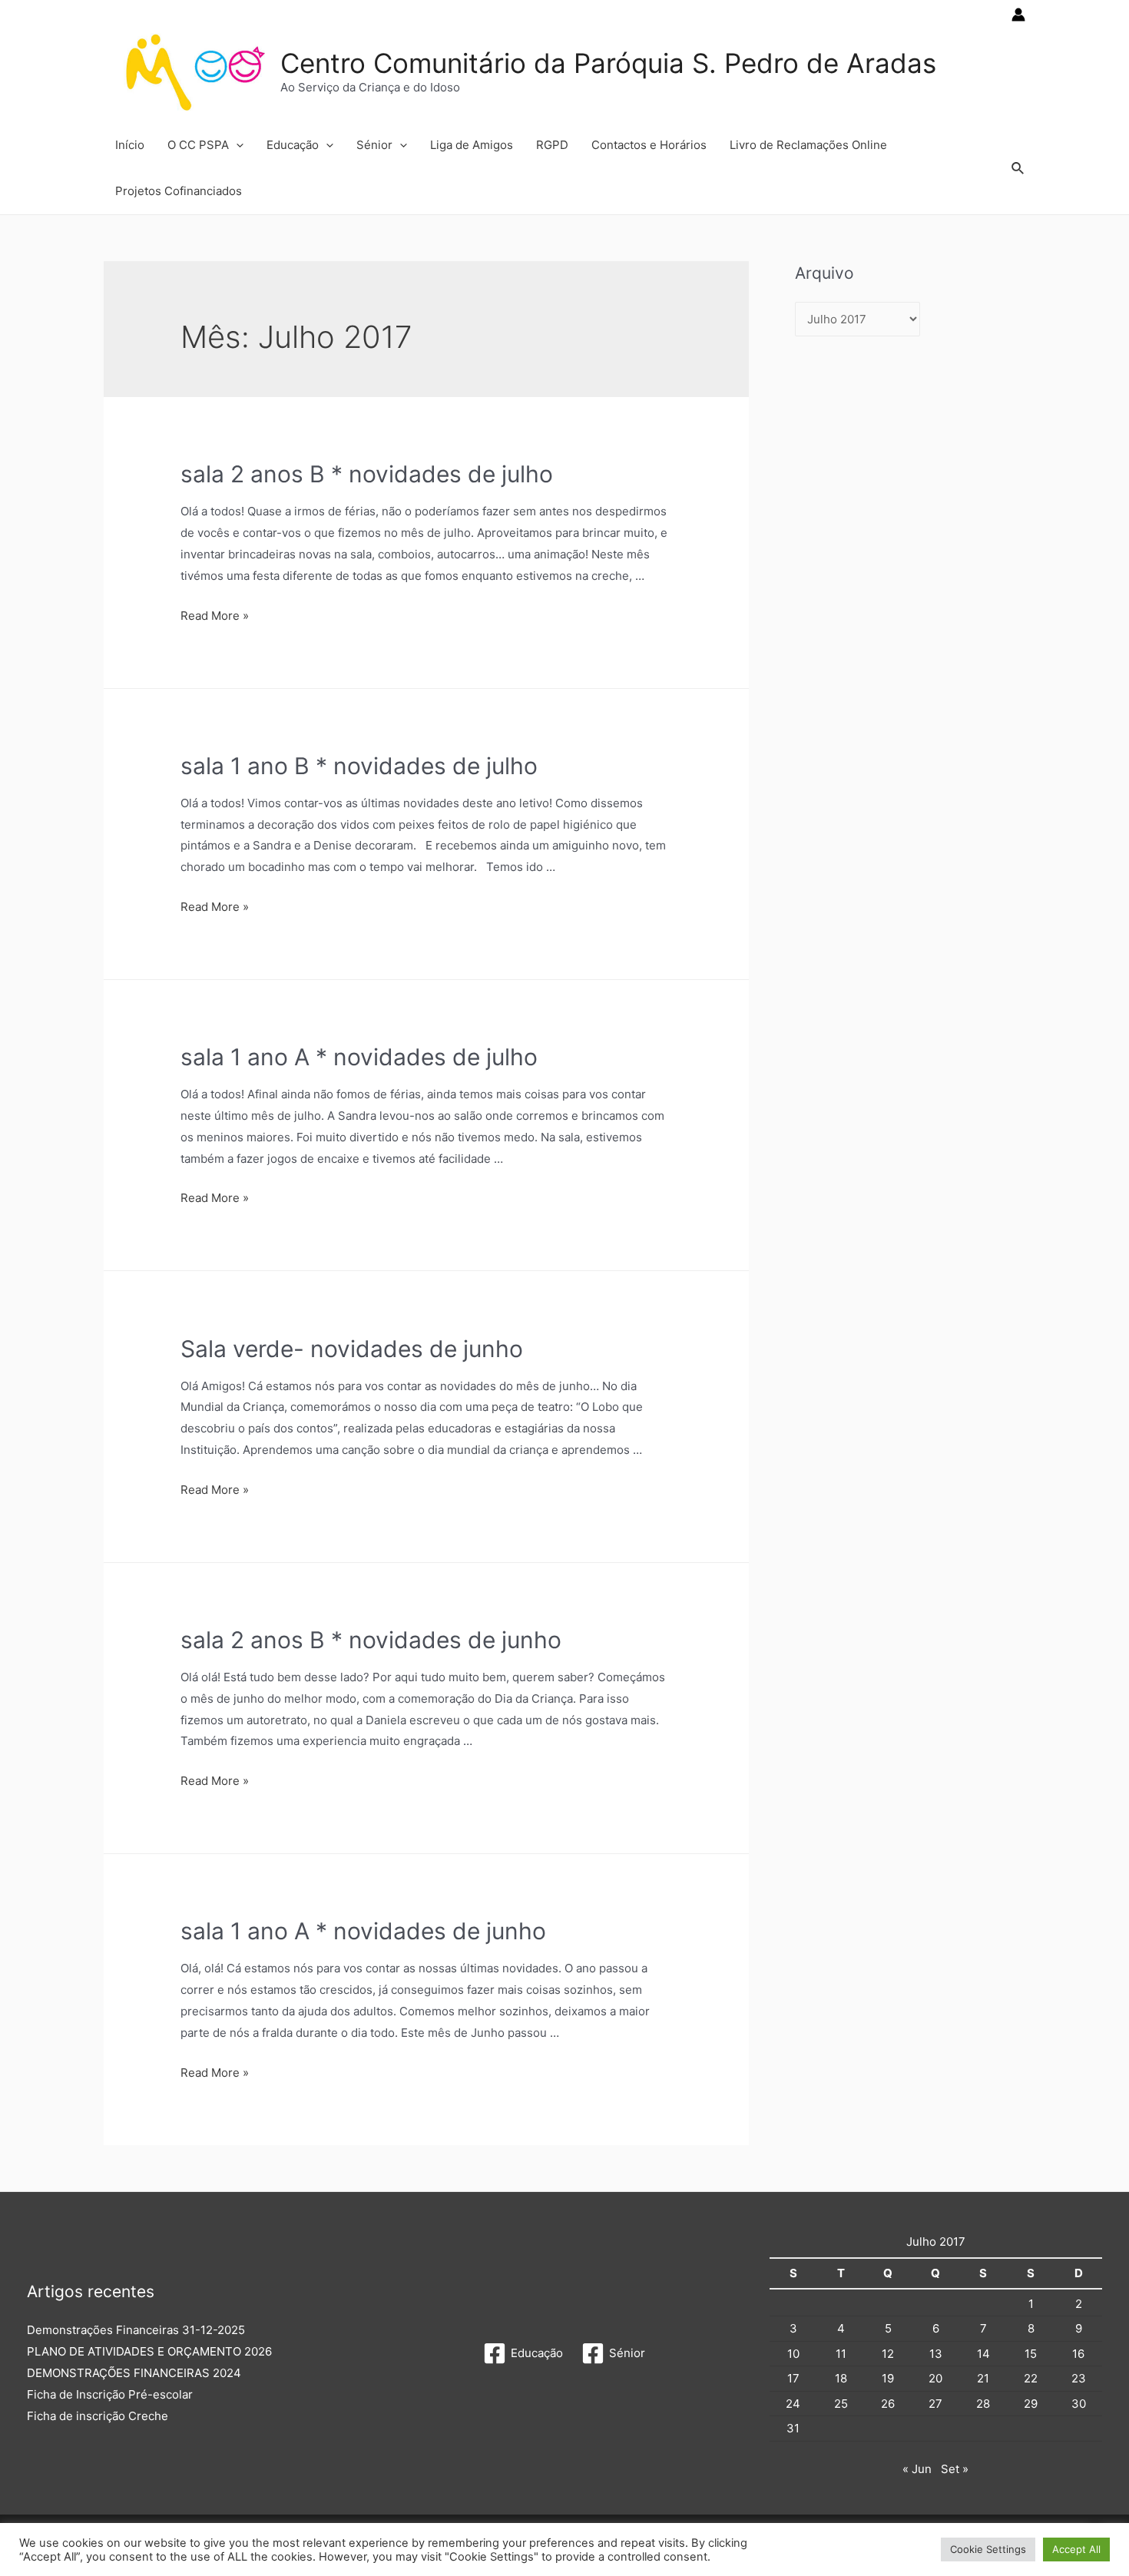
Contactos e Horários (649, 145)
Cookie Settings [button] (988, 2549)
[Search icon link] (1018, 169)
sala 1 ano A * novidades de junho (363, 1931)
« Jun (917, 2469)
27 (935, 2404)
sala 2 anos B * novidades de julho (367, 474)
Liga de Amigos (472, 145)
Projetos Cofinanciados (179, 191)
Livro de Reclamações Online (808, 145)
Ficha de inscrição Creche (98, 2416)
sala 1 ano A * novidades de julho (359, 1057)
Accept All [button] (1076, 2549)
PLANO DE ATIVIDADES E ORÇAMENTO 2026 (149, 2351)
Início (130, 145)
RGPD (552, 145)
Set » (955, 2469)
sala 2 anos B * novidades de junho (371, 1640)
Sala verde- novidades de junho (352, 1349)
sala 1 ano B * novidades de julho (359, 766)
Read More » (215, 616)
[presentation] (236, 145)
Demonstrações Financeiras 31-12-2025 (136, 2330)
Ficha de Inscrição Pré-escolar (110, 2394)
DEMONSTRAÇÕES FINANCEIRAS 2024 (134, 2373)
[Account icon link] (1018, 15)
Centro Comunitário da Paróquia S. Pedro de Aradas (608, 63)
